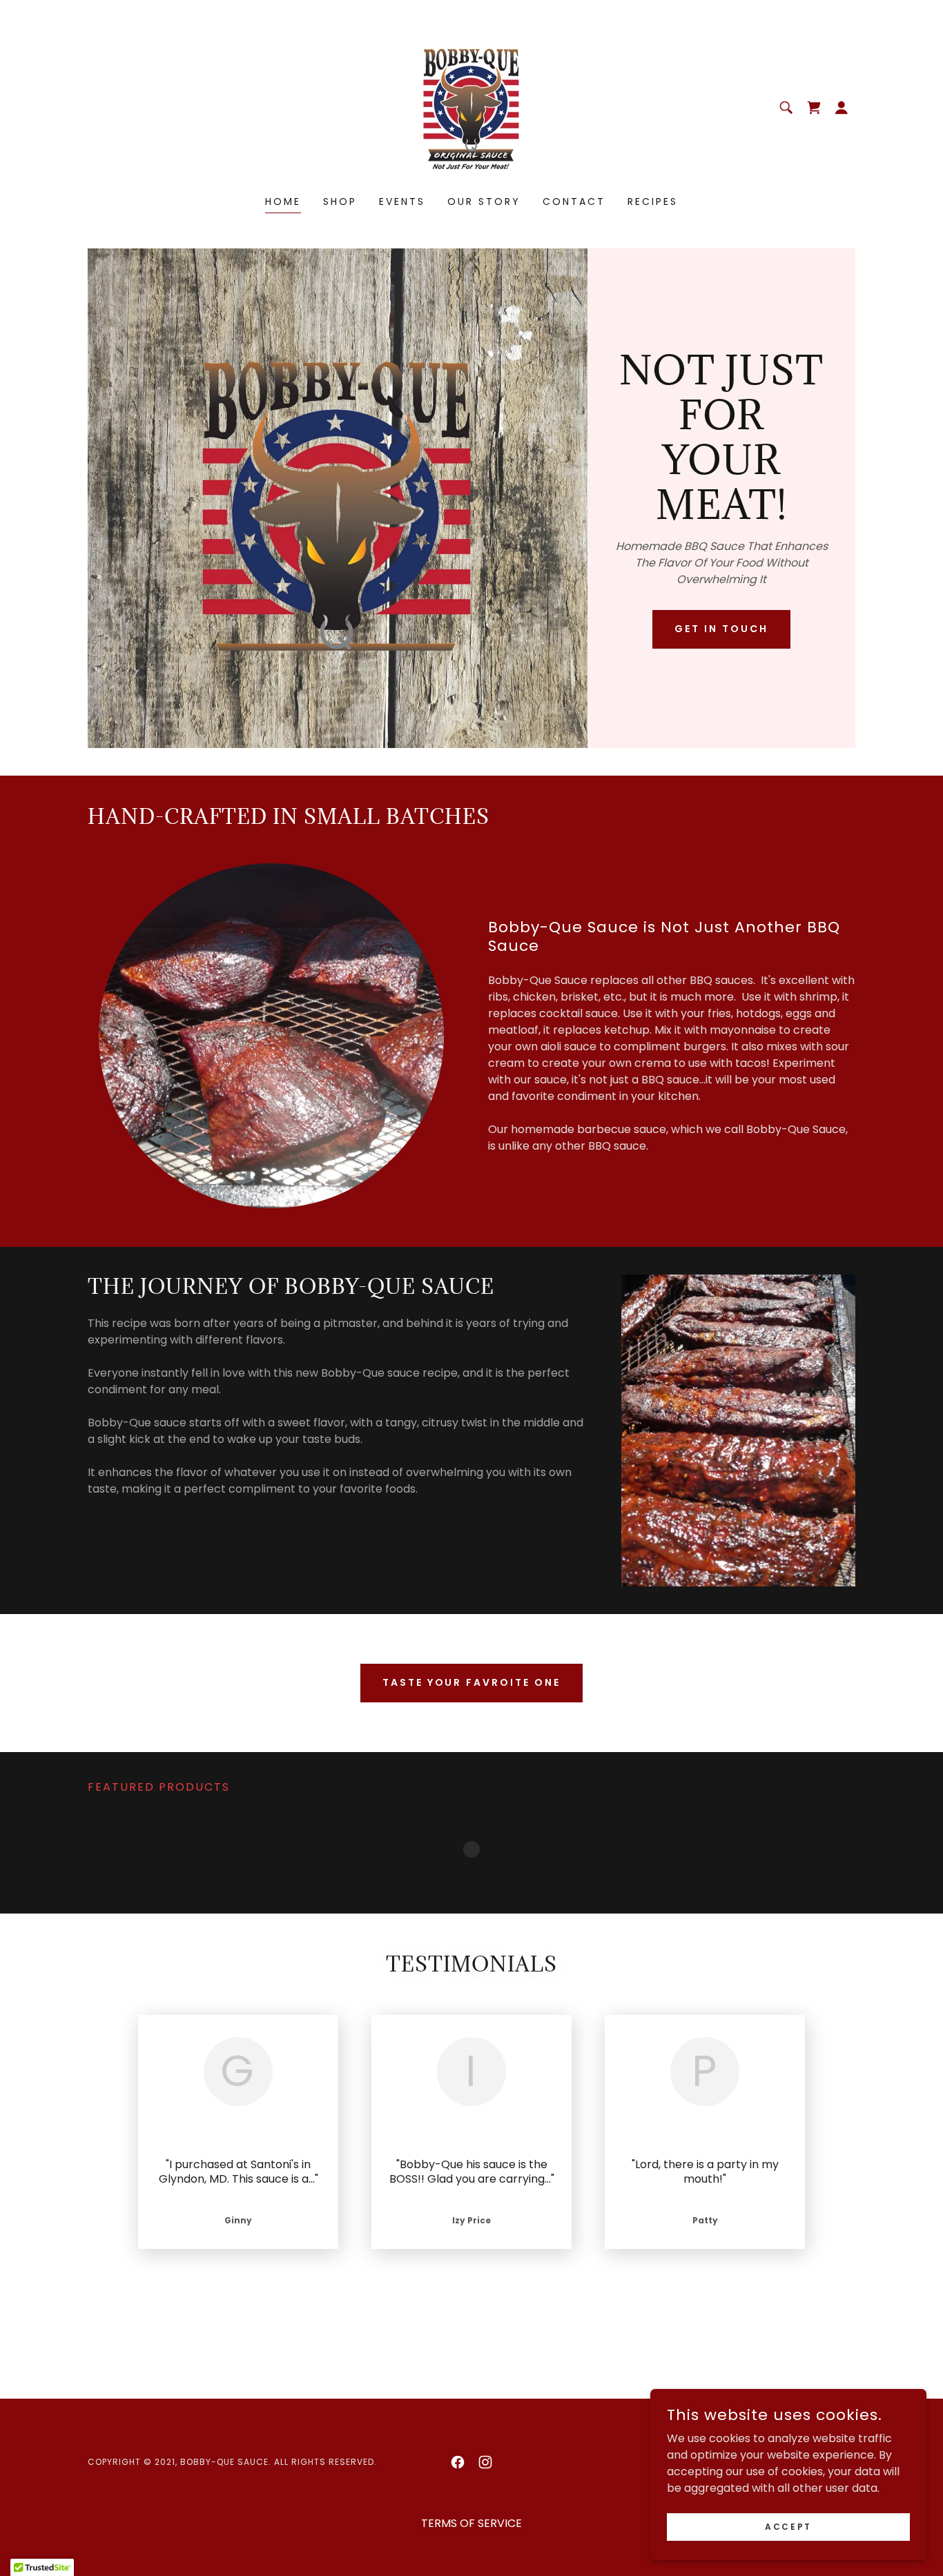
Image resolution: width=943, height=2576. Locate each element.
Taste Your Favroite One (472, 1682)
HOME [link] (283, 201)
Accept (788, 2526)
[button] (842, 108)
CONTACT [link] (574, 201)
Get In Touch (721, 629)
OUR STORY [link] (484, 201)
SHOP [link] (340, 201)
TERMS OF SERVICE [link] (471, 2540)
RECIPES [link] (653, 201)
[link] (471, 107)
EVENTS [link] (402, 201)
